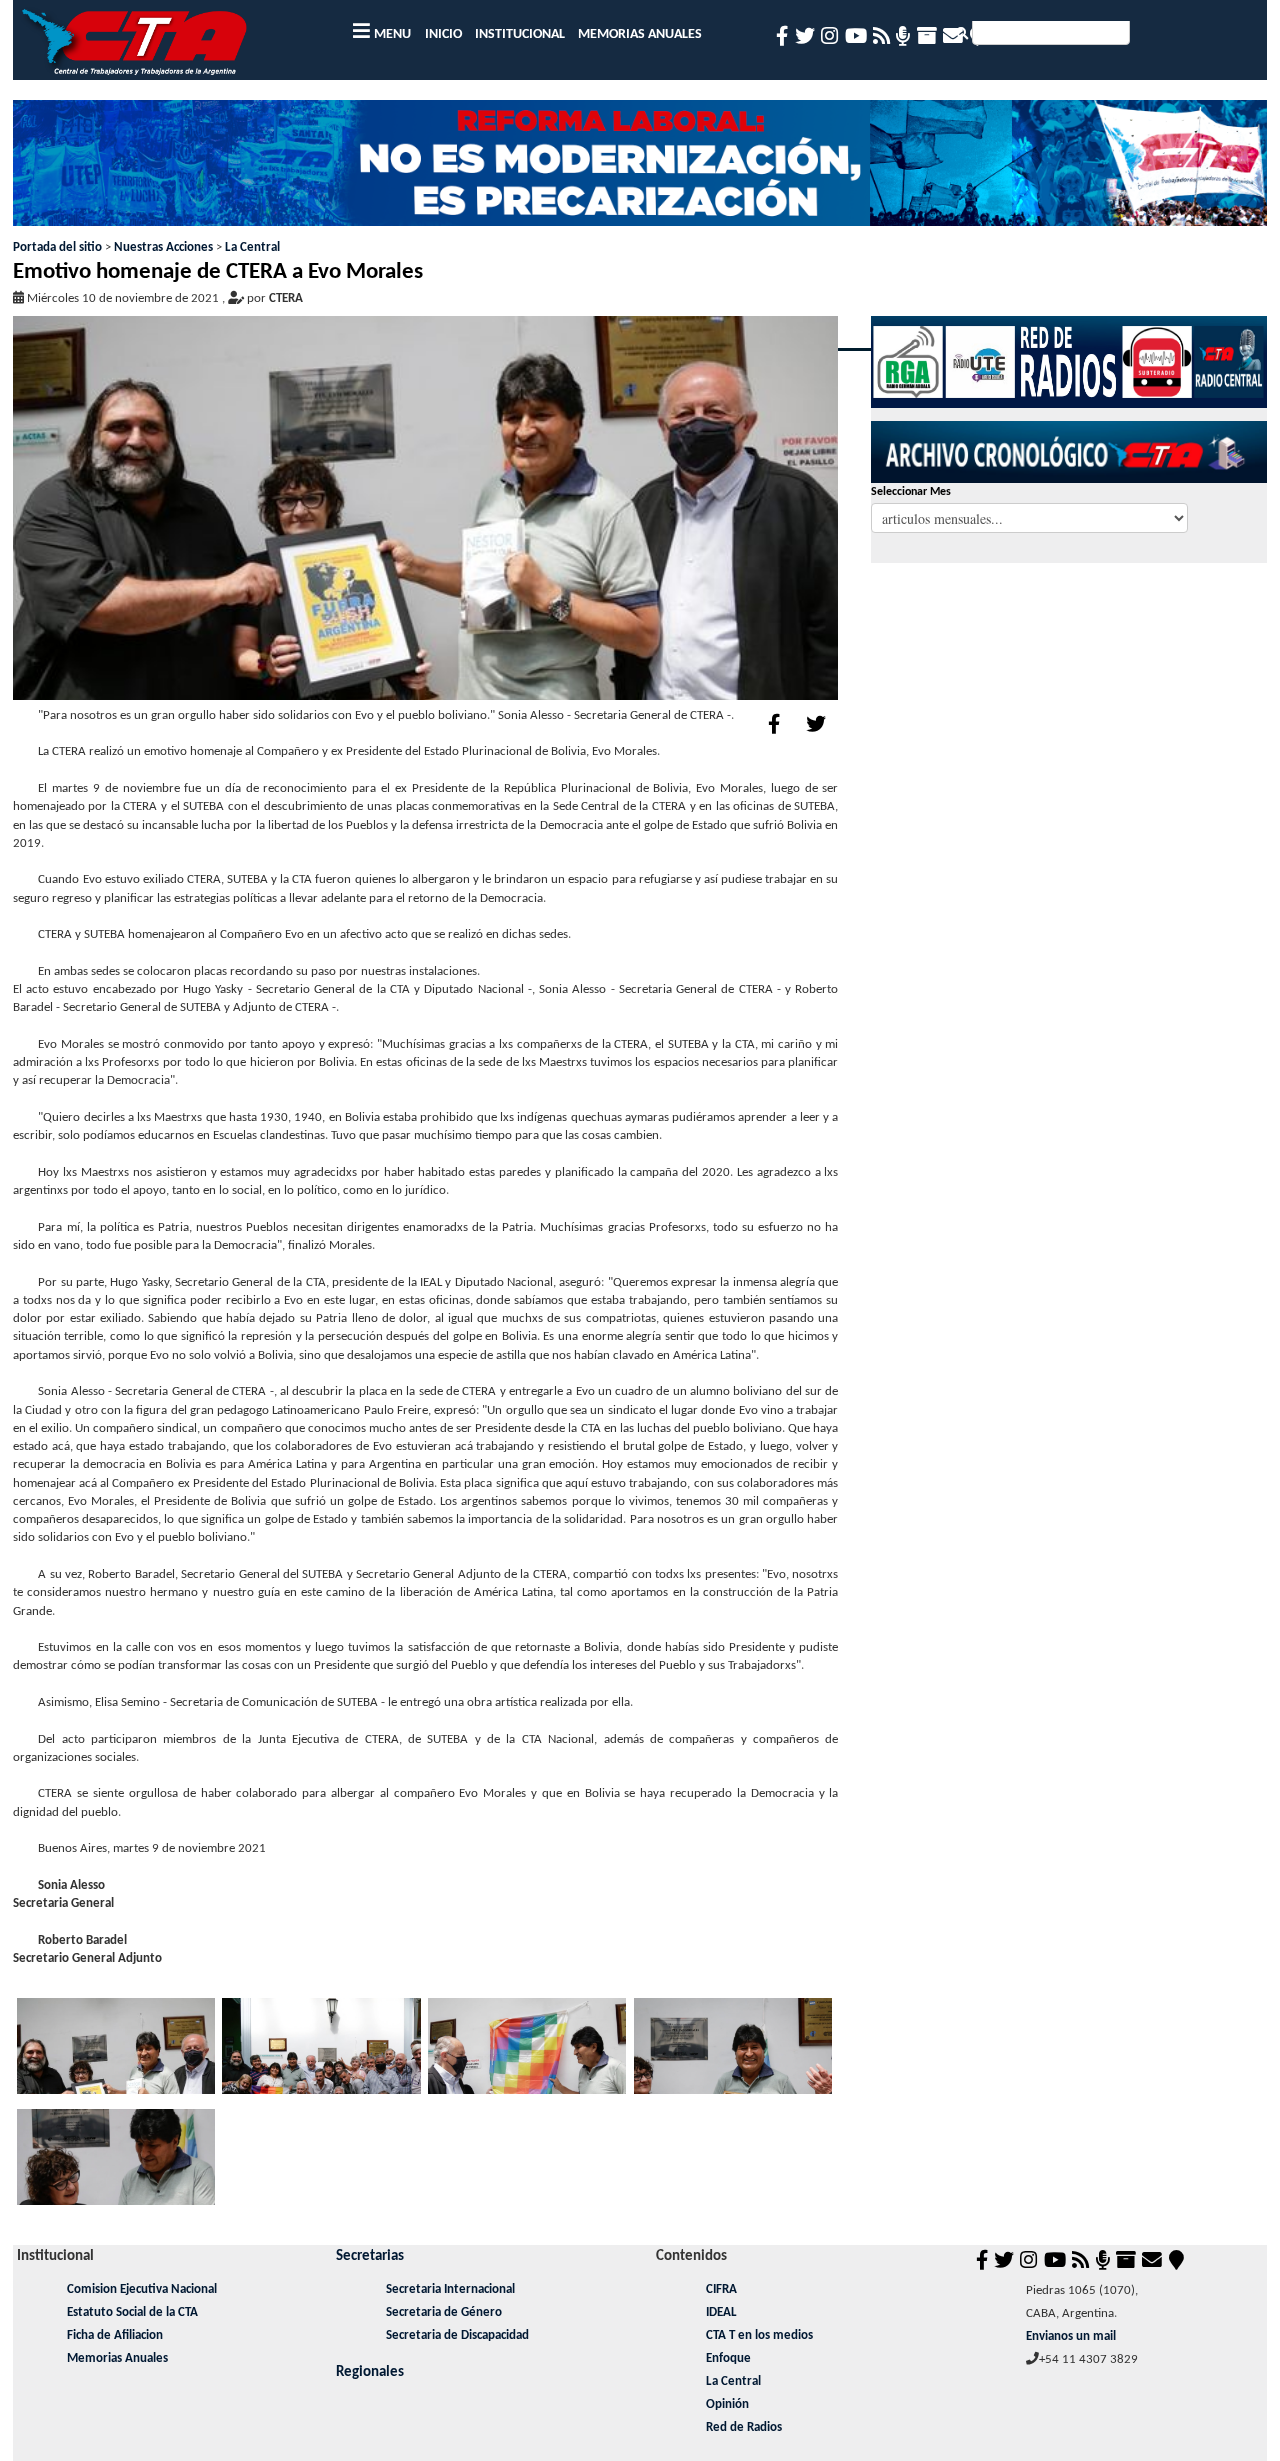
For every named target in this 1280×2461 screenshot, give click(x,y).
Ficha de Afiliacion (115, 2335)
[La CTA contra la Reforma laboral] (640, 169)
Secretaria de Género (444, 2312)
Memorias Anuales (117, 2358)
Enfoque (728, 2358)
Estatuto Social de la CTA (132, 2312)
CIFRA (721, 2289)
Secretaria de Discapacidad (457, 2335)
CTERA (286, 298)
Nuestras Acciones (163, 247)
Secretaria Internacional (450, 2289)
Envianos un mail (1071, 2336)
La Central (252, 247)
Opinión (727, 2404)
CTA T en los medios (759, 2335)
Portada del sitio (57, 247)
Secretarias (370, 2256)
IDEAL (721, 2312)
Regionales (370, 2372)
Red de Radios (744, 2427)
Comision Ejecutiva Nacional (142, 2289)
